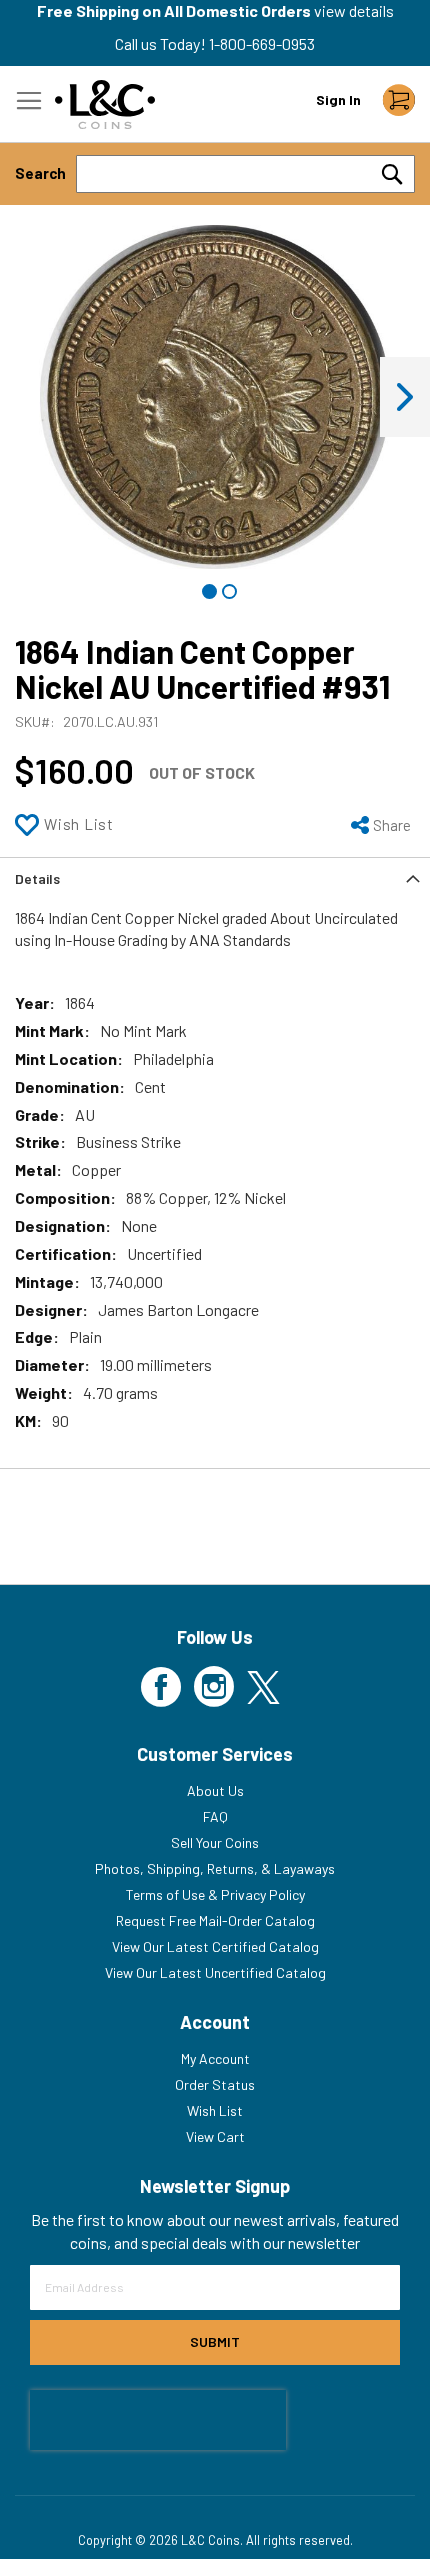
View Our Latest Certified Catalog (215, 1946)
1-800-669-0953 (262, 43)
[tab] (215, 877)
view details (354, 10)
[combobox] (245, 174)
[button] (405, 397)
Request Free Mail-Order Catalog (215, 1920)
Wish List (215, 2110)
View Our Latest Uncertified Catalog (215, 1972)
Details (37, 878)
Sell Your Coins (215, 1842)
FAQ (215, 1816)
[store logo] (105, 104)
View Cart (215, 2136)
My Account (215, 2058)
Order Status (215, 2084)
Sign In (338, 99)
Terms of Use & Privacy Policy (215, 1894)
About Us (215, 1790)
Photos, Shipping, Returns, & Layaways (215, 1868)
